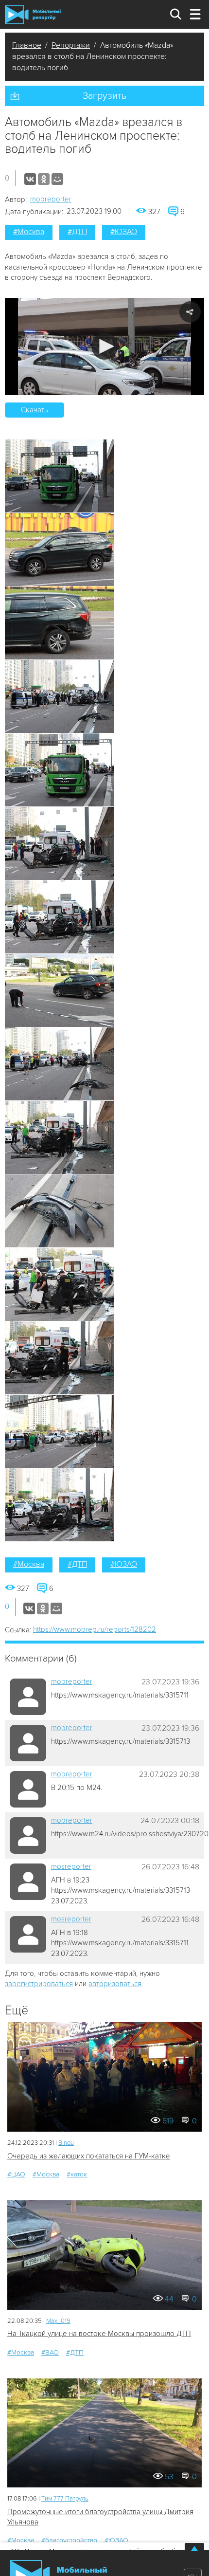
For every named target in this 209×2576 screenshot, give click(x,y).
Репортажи (71, 45)
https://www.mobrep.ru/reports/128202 (95, 1629)
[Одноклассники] (44, 179)
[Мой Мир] (57, 179)
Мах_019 (58, 2321)
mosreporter (71, 1866)
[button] (105, 346)
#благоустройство (69, 2540)
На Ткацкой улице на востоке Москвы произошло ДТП (99, 2334)
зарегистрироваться (39, 1984)
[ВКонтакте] (30, 179)
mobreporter (51, 199)
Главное (27, 45)
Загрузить (104, 96)
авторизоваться (115, 1984)
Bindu (66, 2143)
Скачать (35, 410)
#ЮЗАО (124, 232)
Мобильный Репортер (33, 15)
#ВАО (50, 2352)
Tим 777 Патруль (65, 2499)
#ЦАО (16, 2174)
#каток (77, 2174)
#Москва (29, 232)
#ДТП (77, 232)
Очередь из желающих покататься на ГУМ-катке (89, 2156)
